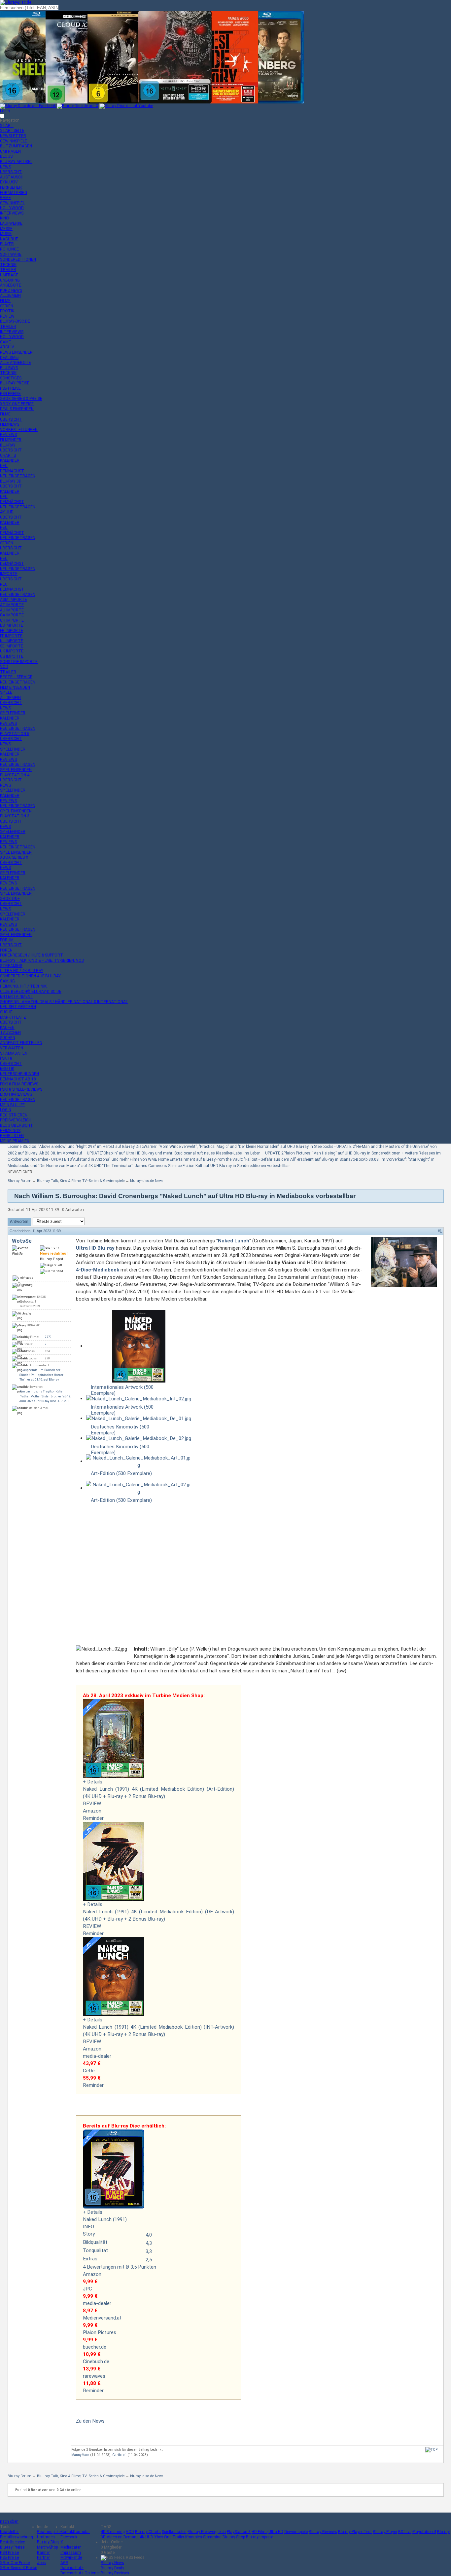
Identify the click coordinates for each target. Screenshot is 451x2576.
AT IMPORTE (12, 605)
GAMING (7, 981)
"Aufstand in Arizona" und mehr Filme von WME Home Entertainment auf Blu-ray (144, 1159)
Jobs (41, 2563)
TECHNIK (8, 265)
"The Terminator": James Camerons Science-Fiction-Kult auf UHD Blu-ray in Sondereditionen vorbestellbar (196, 1166)
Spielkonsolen (174, 2532)
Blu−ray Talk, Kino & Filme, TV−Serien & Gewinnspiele (81, 1181)
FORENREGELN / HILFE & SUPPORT (32, 955)
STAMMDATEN (14, 1053)
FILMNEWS (10, 424)
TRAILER (8, 270)
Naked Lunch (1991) (105, 2219)
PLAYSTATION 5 (15, 734)
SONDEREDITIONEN (18, 259)
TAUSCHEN (10, 1033)
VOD (4, 667)
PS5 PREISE (10, 388)
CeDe (89, 2071)
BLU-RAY (8, 445)
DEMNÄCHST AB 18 (18, 1079)
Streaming (212, 2537)
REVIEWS (8, 435)
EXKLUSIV (9, 182)
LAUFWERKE (11, 223)
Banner (43, 2553)
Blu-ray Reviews (323, 2532)
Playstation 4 (424, 2532)
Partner (43, 2557)
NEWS (5, 167)
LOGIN (6, 1110)
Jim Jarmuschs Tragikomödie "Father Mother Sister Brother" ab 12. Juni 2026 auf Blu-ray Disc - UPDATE (45, 1396)
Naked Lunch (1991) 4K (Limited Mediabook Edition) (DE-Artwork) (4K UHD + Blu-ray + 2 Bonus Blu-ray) (158, 1915)
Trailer (178, 2537)
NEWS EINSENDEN (16, 352)
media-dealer (97, 2056)
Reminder (93, 1818)
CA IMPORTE (12, 615)
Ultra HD (276, 2532)
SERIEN (7, 306)
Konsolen (194, 2537)
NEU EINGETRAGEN (18, 476)
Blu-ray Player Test (355, 2532)
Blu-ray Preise (12, 2547)
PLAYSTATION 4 (15, 775)
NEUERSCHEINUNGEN (19, 1074)
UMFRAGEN (10, 151)
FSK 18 (6, 1058)
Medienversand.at (102, 2318)
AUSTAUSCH (12, 177)
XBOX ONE (10, 899)
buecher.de (95, 2347)
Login (5, 111)
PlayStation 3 (239, 2532)
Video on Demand (123, 2537)
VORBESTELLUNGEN (19, 430)
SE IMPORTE (12, 646)
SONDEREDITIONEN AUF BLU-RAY (30, 976)
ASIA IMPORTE (14, 600)
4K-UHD (7, 512)
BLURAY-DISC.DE (15, 321)
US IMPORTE (12, 656)
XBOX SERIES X (14, 857)
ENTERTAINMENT (17, 996)
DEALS (9, 358)
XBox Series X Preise (18, 2568)
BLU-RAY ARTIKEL (16, 162)
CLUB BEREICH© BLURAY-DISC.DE (31, 992)
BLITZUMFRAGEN (16, 146)
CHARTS (8, 455)
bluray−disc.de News (147, 1181)
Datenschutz (72, 2568)
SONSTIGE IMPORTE (19, 662)
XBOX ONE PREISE (17, 404)
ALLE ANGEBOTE (16, 363)
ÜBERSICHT (11, 172)
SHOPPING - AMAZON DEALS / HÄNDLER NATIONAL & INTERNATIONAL (64, 1002)
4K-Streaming (113, 2532)
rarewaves (94, 2376)
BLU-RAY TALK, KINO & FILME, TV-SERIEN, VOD (42, 960)
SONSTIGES (11, 378)
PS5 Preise (9, 2557)
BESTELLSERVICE (16, 677)
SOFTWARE (11, 254)
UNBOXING (10, 280)
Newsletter (9, 2532)
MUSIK (6, 234)
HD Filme (260, 2532)
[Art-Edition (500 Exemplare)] (139, 1462)
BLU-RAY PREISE (15, 383)
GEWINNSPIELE (14, 141)
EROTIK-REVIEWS (16, 1094)
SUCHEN (8, 1038)
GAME (5, 198)
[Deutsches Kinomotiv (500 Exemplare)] (139, 1419)
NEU (4, 466)
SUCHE (6, 1012)
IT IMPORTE (11, 636)
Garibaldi (119, 2455)
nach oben (9, 2521)
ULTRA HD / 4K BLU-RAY (22, 971)
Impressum (71, 2553)
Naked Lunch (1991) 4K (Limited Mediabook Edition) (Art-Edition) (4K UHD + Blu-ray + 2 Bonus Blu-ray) (158, 1793)
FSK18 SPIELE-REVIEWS (21, 1089)
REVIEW (7, 316)
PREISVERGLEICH (16, 1120)
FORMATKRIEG (14, 193)
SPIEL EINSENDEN (16, 770)
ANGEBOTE (11, 285)
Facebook (69, 2537)
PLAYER (7, 244)
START (7, 126)
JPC (87, 2289)
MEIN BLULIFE (12, 1105)
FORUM (7, 940)
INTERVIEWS (12, 213)
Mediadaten (71, 2547)
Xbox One (163, 2537)
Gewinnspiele (49, 2532)
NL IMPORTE (12, 641)
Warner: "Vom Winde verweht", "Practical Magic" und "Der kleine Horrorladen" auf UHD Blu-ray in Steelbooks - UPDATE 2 (249, 1147)
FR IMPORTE (12, 631)
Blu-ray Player (385, 2532)
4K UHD (146, 2537)
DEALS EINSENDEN (17, 409)
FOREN (6, 950)
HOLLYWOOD (12, 208)
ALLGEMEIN (10, 295)
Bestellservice (12, 2542)
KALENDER (10, 460)
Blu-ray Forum (19, 1181)
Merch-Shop (47, 2547)
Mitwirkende (71, 2557)
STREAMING (11, 966)
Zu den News (90, 2421)
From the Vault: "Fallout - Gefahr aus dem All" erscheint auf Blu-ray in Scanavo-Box (289, 1159)
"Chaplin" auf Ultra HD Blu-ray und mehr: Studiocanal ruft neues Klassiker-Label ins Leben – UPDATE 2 (193, 1153)
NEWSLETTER (13, 136)
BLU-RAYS (9, 368)
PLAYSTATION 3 (15, 816)
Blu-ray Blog (48, 2542)
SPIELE (6, 692)
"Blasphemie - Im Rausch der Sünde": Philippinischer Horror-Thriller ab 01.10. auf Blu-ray (42, 1375)
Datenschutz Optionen (81, 2573)
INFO (88, 2227)
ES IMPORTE (12, 625)
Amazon (92, 1811)
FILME (5, 301)
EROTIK (7, 311)
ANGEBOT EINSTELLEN (21, 1043)
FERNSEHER (11, 187)
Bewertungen (101, 2267)
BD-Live (405, 2532)
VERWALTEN (12, 1048)
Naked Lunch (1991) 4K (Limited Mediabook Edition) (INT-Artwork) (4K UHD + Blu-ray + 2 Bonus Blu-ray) (158, 2031)
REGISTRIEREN (14, 1115)
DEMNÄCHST (12, 471)
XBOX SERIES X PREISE (21, 399)
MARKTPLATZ (13, 1017)
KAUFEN (7, 1028)
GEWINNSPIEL (12, 203)
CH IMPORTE (12, 620)
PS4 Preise (9, 2553)
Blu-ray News (112, 2563)
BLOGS (6, 156)
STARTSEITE (12, 131)
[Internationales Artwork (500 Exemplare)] (139, 1346)
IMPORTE (9, 574)
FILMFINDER (11, 440)
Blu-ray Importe (260, 2537)
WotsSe (22, 1241)
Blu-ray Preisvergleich (207, 2532)
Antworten (19, 1222)
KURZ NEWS (11, 291)
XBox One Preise (15, 2563)
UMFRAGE (9, 275)
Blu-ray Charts (148, 2532)
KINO (4, 218)
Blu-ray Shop (234, 2537)
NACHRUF (9, 239)
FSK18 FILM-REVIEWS (19, 1084)
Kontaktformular (75, 2532)
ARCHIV (7, 347)
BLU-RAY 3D (11, 481)
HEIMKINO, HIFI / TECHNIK (23, 986)
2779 (48, 1337)
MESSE (6, 229)
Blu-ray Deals (113, 2568)
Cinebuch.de (96, 2361)
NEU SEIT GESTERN (18, 1007)
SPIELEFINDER (13, 713)
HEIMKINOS (10, 1131)
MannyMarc (80, 2455)
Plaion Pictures (100, 2332)
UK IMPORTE (12, 651)
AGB (64, 2563)
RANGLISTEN (12, 1136)
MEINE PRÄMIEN (15, 1141)
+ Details (93, 1782)
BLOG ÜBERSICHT (17, 1125)
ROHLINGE (9, 249)
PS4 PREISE (10, 394)
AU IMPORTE (12, 610)
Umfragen (46, 2537)
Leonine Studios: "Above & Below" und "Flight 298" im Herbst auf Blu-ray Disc (76, 1147)
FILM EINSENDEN (15, 687)
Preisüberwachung (17, 2537)
